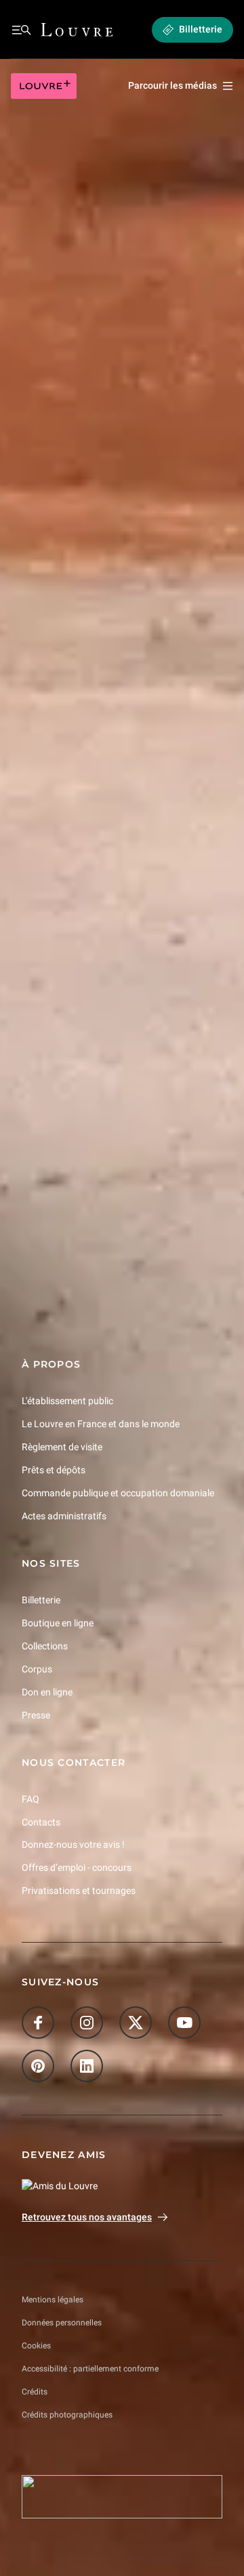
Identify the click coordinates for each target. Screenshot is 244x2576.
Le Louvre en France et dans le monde (101, 1424)
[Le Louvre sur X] (136, 2023)
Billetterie (41, 1600)
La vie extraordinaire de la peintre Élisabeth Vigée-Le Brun (117, 1065)
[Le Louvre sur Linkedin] (87, 2067)
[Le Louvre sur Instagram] (87, 2023)
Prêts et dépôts (54, 1470)
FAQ (30, 1799)
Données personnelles (62, 2323)
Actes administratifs (64, 1516)
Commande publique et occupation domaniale (118, 1493)
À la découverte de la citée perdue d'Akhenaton (94, 1162)
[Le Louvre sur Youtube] (184, 2023)
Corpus (37, 1669)
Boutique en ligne (58, 1623)
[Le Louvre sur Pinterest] (38, 2067)
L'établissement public (67, 1401)
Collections (45, 1646)
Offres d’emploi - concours (77, 1868)
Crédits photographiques (67, 2415)
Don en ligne (47, 1692)
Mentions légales (53, 2300)
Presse (36, 1715)
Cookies (36, 2346)
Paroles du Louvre (56, 331)
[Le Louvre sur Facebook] (38, 2023)
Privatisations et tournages (79, 1891)
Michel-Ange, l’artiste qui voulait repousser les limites (115, 967)
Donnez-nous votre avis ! (73, 1845)
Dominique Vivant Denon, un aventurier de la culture (119, 870)
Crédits (35, 2392)
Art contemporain (56, 652)
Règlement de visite (62, 1447)
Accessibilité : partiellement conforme (90, 2369)
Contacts (41, 1822)
